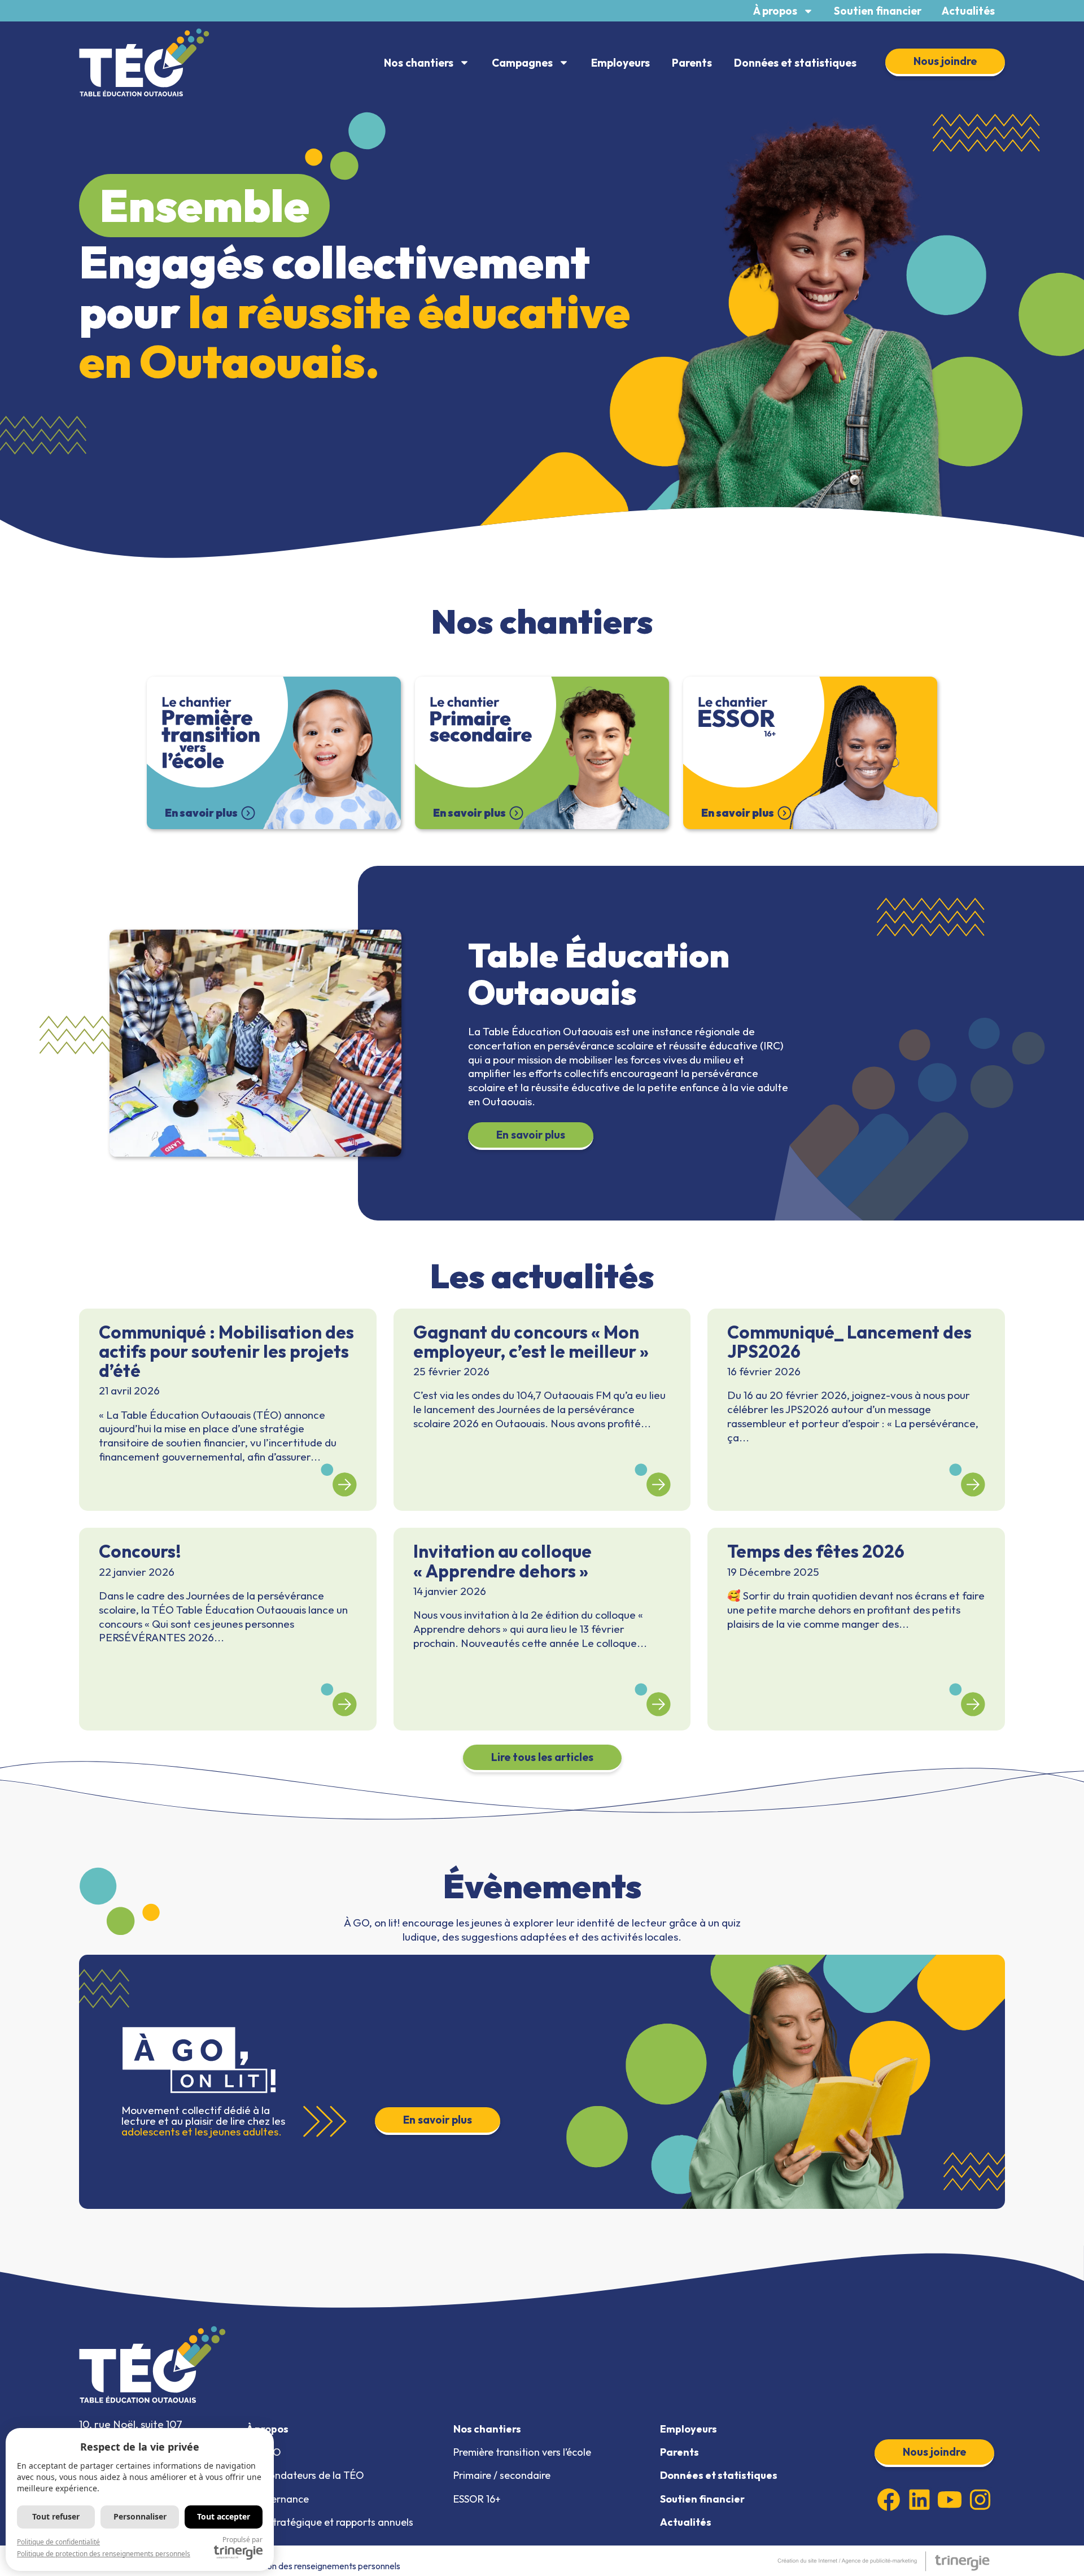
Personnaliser (140, 2516)
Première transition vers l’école (522, 2452)
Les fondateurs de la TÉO (305, 2475)
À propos (775, 11)
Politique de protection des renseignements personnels (294, 2566)
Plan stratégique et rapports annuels (330, 2522)
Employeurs (620, 63)
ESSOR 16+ (477, 2499)
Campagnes (522, 63)
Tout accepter (224, 2516)
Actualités (968, 11)
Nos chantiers (419, 63)
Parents (692, 63)
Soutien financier (878, 11)
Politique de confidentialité (58, 2542)
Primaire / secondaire (502, 2475)
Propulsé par (242, 2540)
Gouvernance (277, 2499)
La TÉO (264, 2452)
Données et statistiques (795, 63)
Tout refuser (56, 2516)
